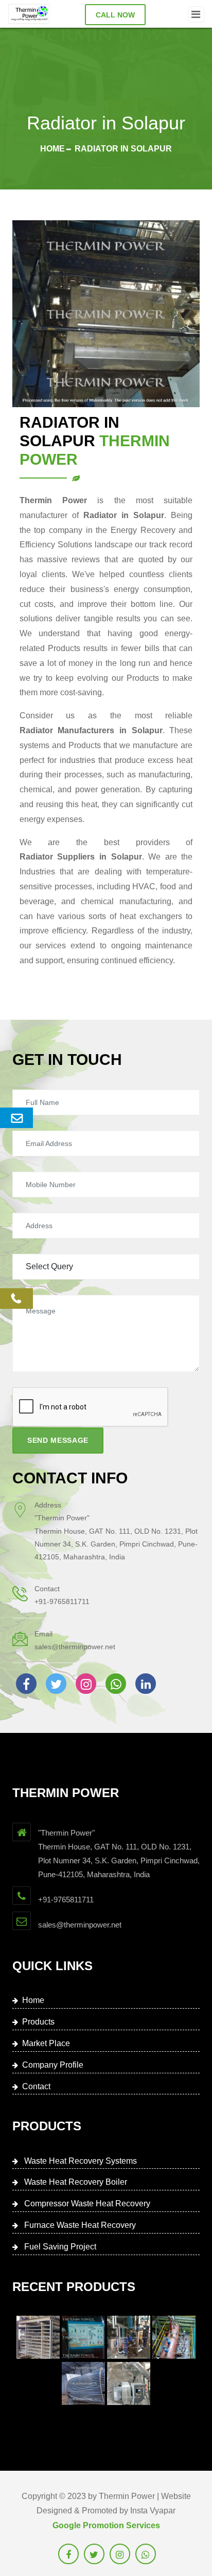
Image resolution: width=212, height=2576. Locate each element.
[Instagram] (86, 1684)
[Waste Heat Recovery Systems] (38, 2337)
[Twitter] (56, 1684)
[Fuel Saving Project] (83, 2383)
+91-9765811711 (62, 1601)
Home (52, 149)
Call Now (115, 15)
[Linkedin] (146, 1684)
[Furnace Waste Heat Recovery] (174, 2337)
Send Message (58, 1440)
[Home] (29, 14)
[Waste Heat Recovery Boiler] (83, 2337)
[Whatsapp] (116, 1684)
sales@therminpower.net (75, 1647)
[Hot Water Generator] (129, 2383)
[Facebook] (26, 1684)
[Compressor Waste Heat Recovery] (129, 2337)
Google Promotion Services (106, 2525)
